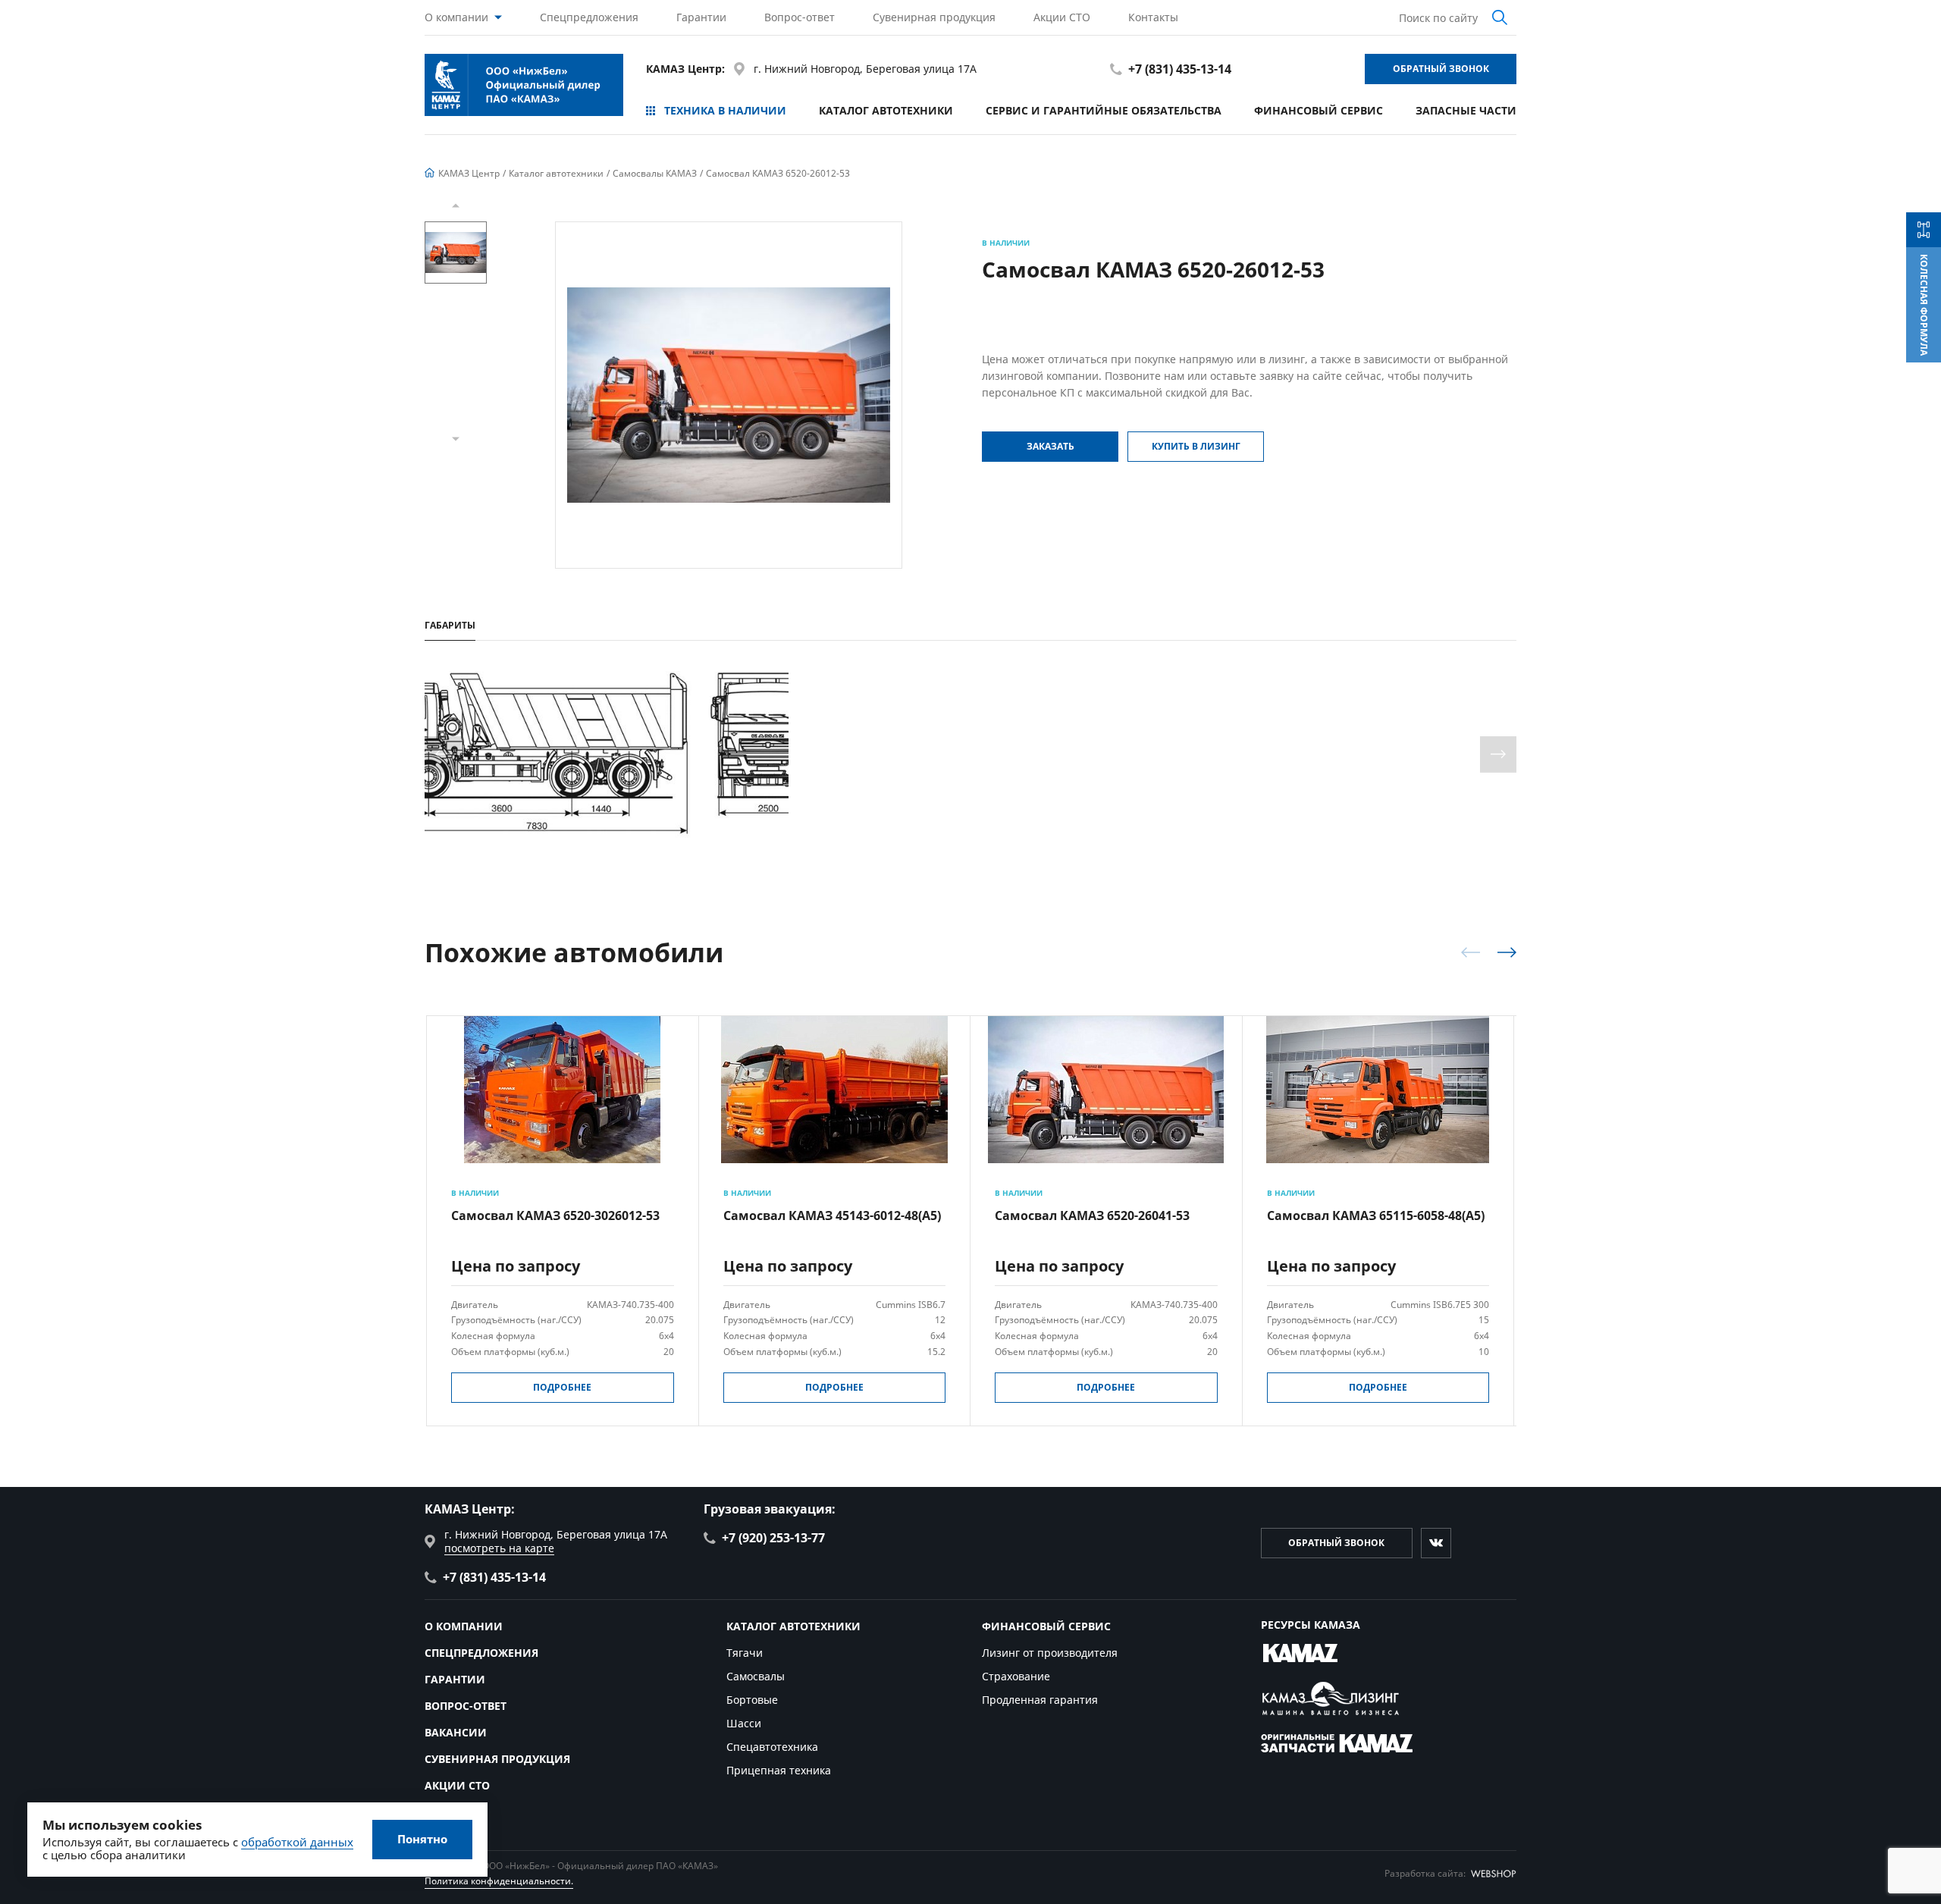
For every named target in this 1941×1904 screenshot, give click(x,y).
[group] (729, 395)
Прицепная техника (779, 1770)
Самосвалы (756, 1676)
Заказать (1050, 446)
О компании (456, 17)
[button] (456, 205)
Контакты (1153, 17)
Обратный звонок (1441, 69)
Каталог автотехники (886, 110)
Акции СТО (1062, 17)
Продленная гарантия (1040, 1700)
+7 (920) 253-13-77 (773, 1538)
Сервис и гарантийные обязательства (1104, 110)
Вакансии (456, 1732)
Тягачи (745, 1653)
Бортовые (752, 1700)
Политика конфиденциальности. (499, 1881)
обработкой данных (297, 1842)
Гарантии (701, 17)
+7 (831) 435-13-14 (1180, 69)
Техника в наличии (725, 110)
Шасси (744, 1723)
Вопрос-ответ (800, 17)
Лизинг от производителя (1050, 1653)
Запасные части (1466, 110)
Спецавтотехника (772, 1747)
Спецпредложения (589, 17)
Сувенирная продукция (934, 17)
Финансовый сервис (1319, 110)
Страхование (1016, 1676)
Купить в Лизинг (1196, 446)
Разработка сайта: (1425, 1873)
